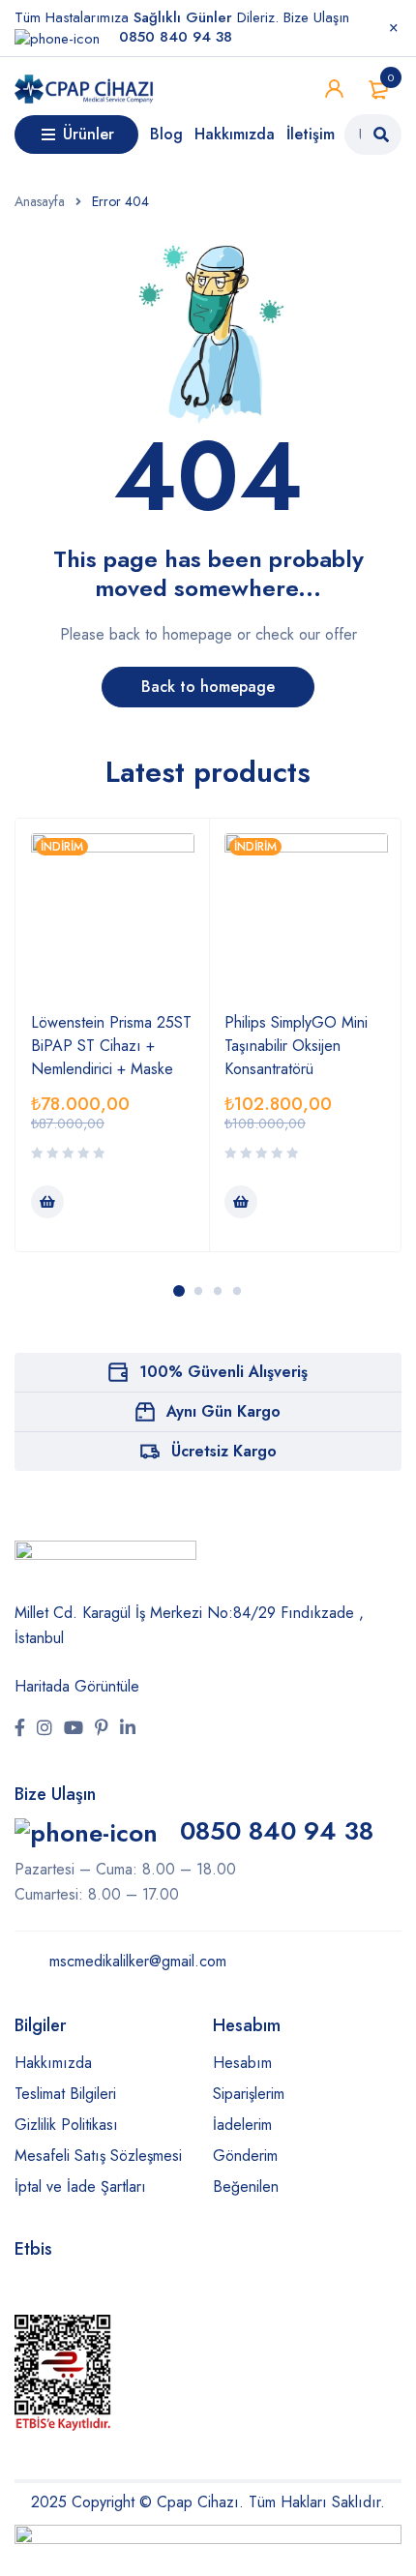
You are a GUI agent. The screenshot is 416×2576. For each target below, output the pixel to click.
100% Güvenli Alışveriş (223, 1372)
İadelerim (242, 2125)
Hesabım (242, 2063)
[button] (47, 1202)
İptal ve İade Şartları (80, 2187)
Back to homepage (208, 687)
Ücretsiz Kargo (224, 1451)
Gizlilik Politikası (66, 2125)
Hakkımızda (53, 2063)
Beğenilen (246, 2187)
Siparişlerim (249, 2094)
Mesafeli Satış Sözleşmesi (98, 2156)
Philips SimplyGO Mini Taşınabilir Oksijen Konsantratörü (296, 1046)
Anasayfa (40, 201)
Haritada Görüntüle (77, 1686)
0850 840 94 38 (273, 1831)
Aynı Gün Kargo (223, 1411)
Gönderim (245, 2156)
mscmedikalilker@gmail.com (135, 1961)
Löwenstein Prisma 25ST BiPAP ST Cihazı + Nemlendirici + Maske (111, 1046)
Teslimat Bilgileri (65, 2094)
